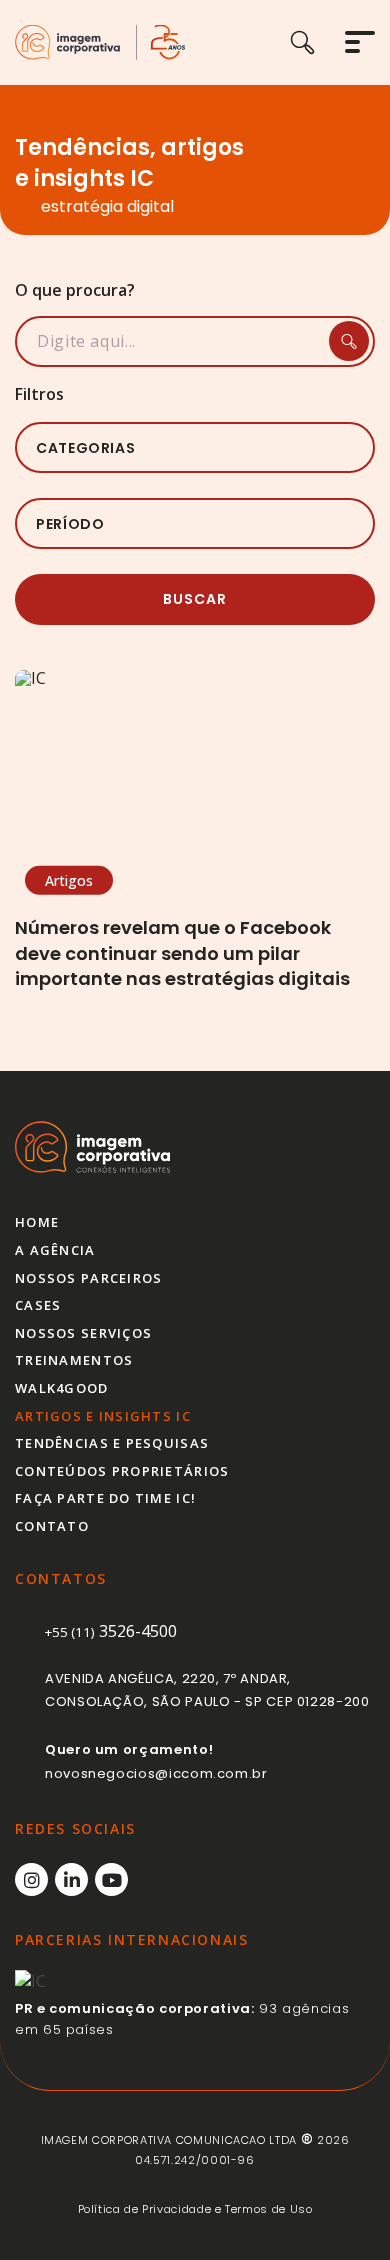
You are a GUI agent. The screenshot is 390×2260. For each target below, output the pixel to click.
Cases (38, 1305)
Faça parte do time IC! (105, 1498)
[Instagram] (31, 1879)
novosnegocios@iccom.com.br (156, 1773)
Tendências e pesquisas (112, 1443)
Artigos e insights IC (103, 1416)
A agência (55, 1250)
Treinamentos (74, 1360)
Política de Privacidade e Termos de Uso (195, 2209)
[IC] (100, 42)
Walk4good (62, 1388)
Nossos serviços (83, 1333)
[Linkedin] (71, 1879)
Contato (52, 1526)
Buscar (195, 599)
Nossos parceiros (88, 1278)
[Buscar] (317, 42)
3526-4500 (111, 1631)
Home (37, 1222)
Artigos (69, 880)
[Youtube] (111, 1879)
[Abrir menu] (360, 42)
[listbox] (195, 447)
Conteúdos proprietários (122, 1471)
